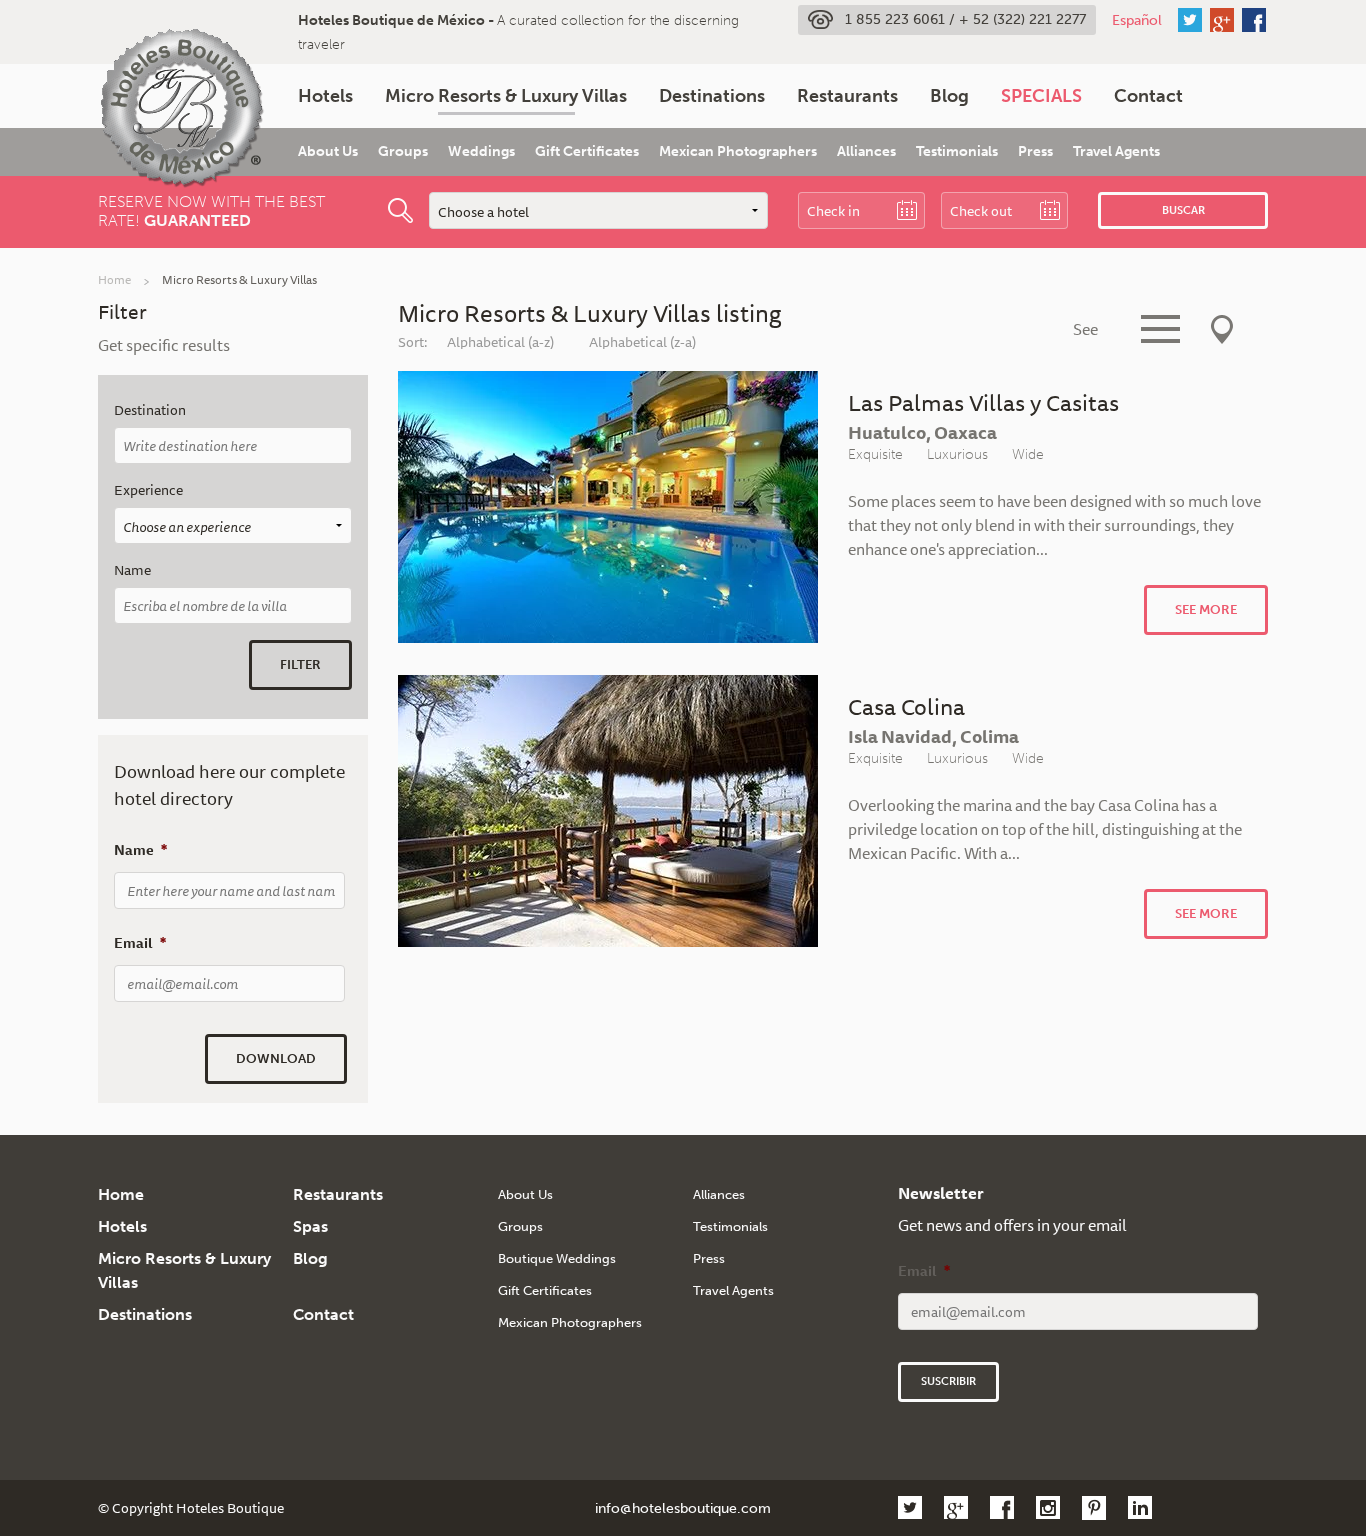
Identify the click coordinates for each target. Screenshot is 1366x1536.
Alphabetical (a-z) (500, 342)
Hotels (325, 96)
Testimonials (957, 151)
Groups (403, 151)
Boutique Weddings (557, 1258)
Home (114, 279)
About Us (328, 151)
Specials (1041, 96)
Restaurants (847, 96)
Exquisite (875, 454)
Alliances (866, 151)
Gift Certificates (587, 151)
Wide (1028, 454)
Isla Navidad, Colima (933, 736)
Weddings (481, 151)
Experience (148, 490)
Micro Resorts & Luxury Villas (506, 96)
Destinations (712, 96)
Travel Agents (1116, 151)
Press (1035, 151)
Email (140, 943)
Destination (150, 410)
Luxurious (957, 454)
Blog (949, 96)
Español (1137, 20)
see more (1206, 609)
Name (132, 570)
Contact (1148, 96)
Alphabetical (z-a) (642, 342)
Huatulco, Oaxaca (922, 432)
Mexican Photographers (738, 151)
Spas (310, 1226)
